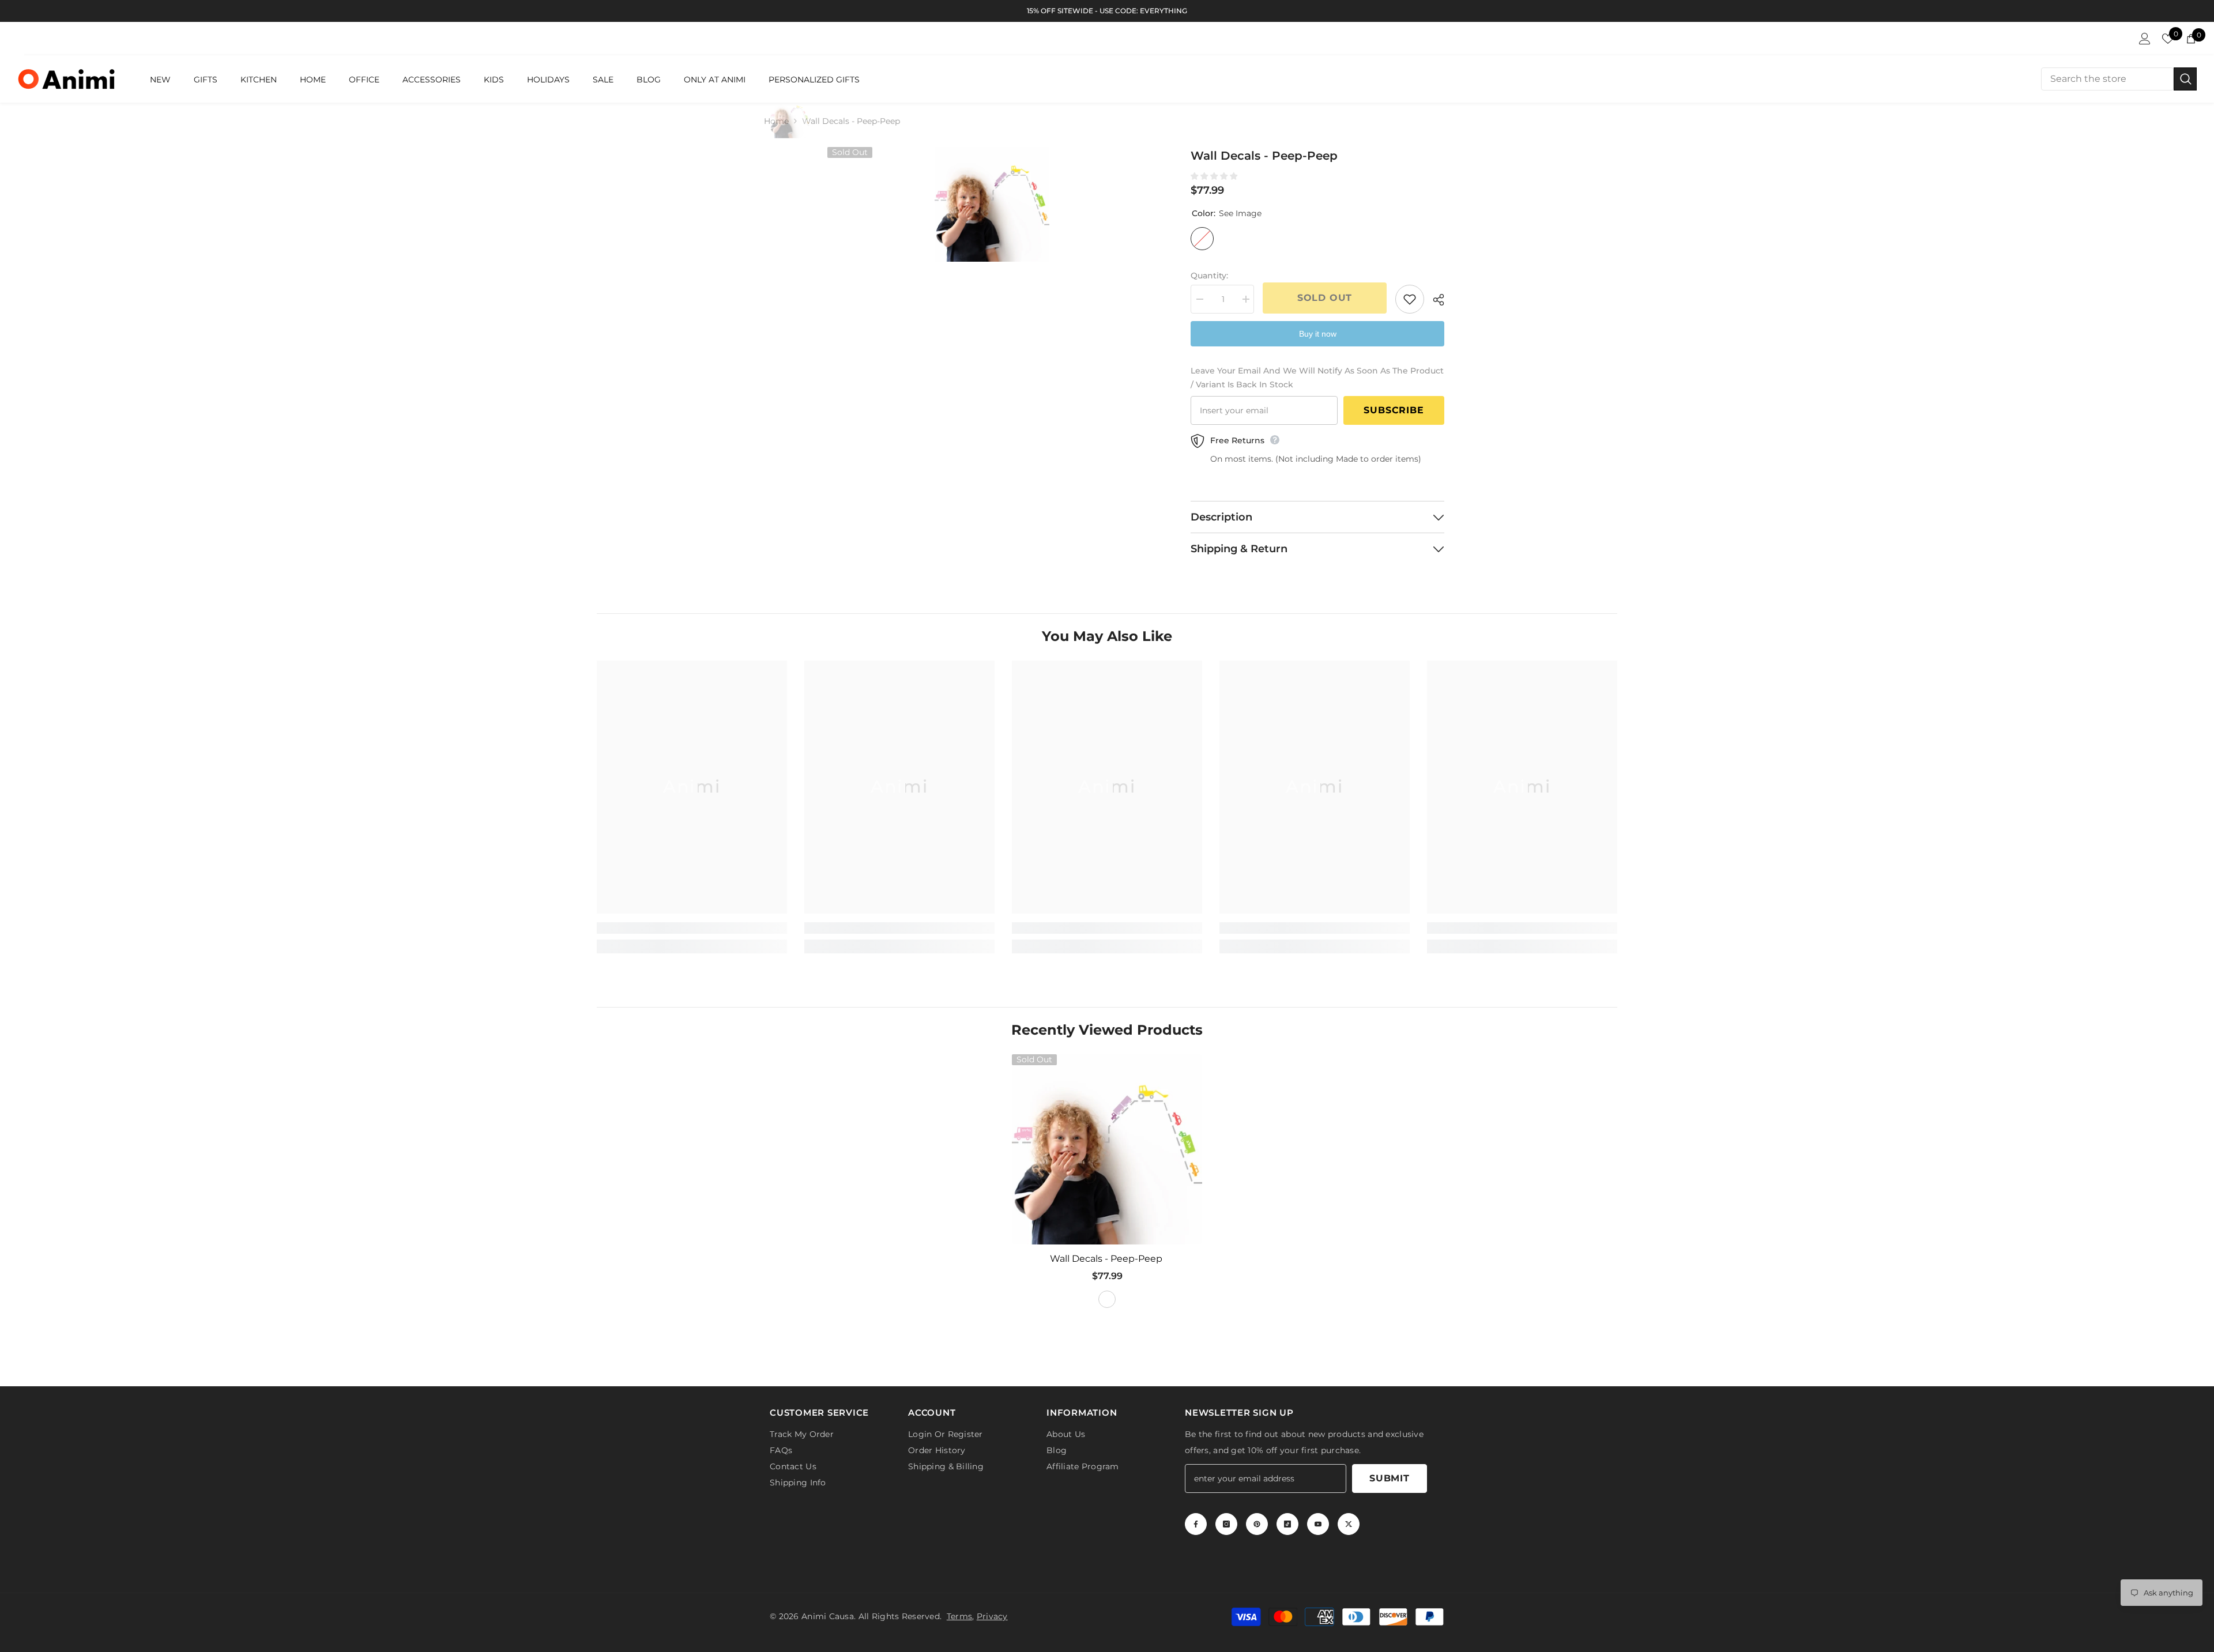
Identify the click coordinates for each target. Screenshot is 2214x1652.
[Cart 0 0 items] (2191, 39)
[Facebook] (1196, 1524)
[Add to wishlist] (1410, 299)
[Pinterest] (1257, 1524)
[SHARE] (1434, 300)
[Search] (2119, 79)
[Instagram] (1226, 1524)
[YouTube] (1318, 1524)
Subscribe (1394, 410)
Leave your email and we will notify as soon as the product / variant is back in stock (1317, 378)
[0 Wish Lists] (2168, 39)
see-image (1107, 1299)
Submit (1390, 1478)
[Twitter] (1349, 1524)
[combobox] (2107, 79)
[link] (692, 928)
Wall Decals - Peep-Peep (1107, 1259)
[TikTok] (1287, 1524)
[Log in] (2145, 39)
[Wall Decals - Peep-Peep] (1107, 1149)
